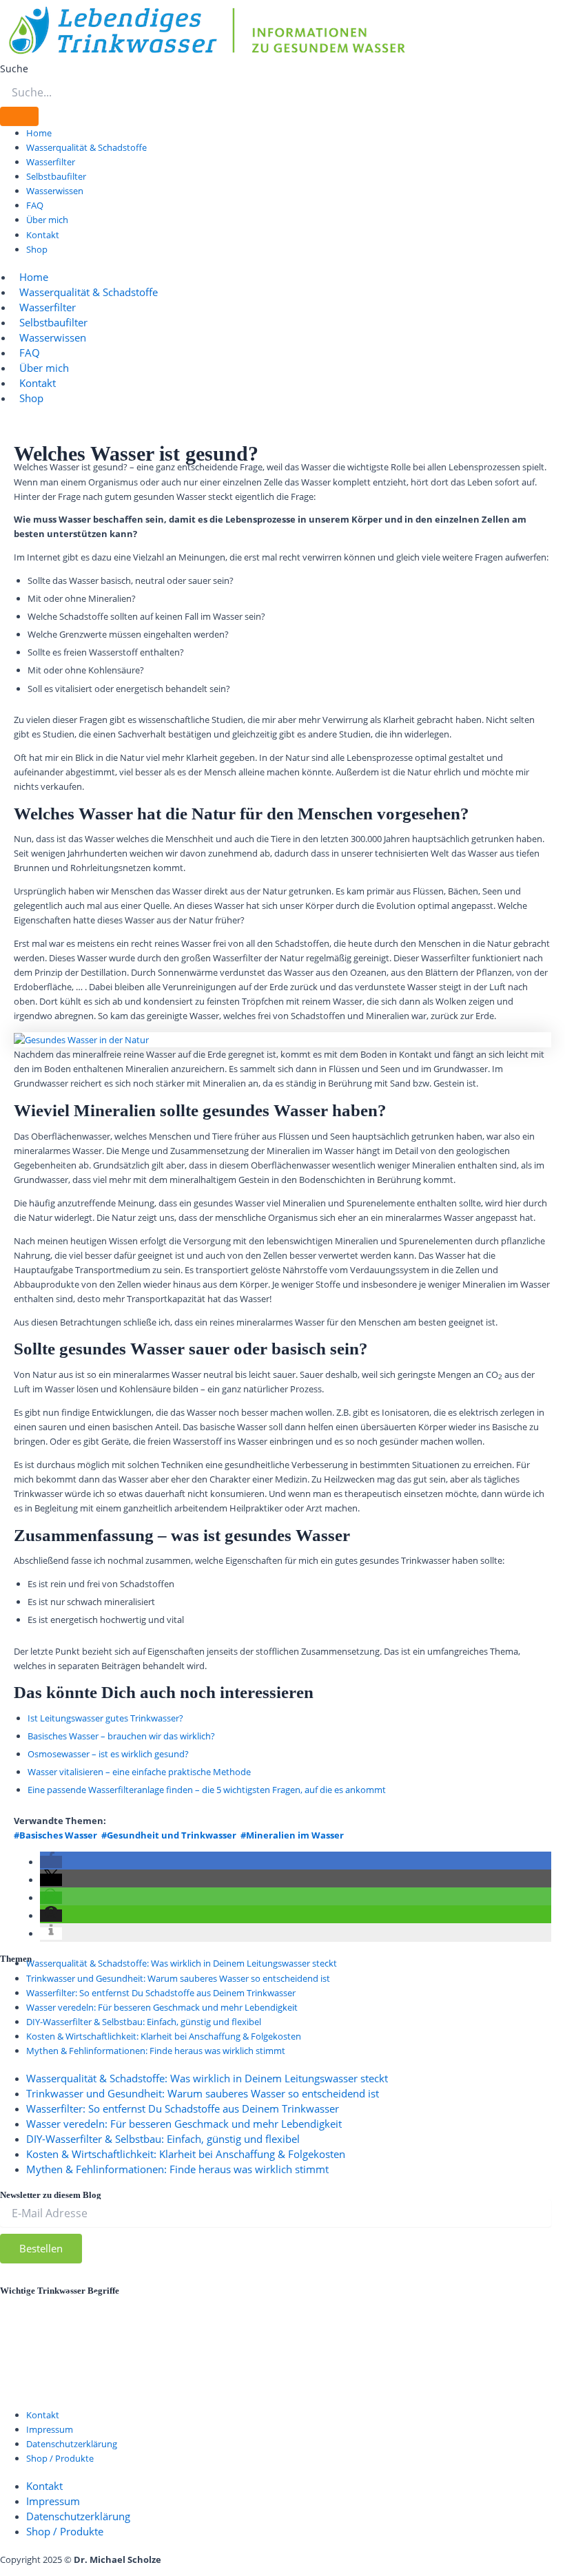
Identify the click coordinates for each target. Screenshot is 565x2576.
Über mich (47, 220)
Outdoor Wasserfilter (82, 2348)
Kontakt (43, 235)
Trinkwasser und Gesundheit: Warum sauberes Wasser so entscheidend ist (178, 1978)
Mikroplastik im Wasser (466, 2315)
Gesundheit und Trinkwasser (169, 2313)
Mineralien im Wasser (74, 2332)
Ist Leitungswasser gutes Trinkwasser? (105, 1718)
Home (39, 133)
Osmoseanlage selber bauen (372, 2332)
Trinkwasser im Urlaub (314, 2365)
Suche (14, 69)
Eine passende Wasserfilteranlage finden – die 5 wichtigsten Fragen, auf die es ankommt (207, 1790)
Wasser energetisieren (295, 2382)
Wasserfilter (51, 162)
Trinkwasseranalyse (58, 2366)
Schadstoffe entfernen (333, 2349)
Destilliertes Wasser (384, 2297)
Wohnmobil (205, 2400)
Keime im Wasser (343, 2314)
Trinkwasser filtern (176, 2365)
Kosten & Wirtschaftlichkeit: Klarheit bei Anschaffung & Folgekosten (164, 2036)
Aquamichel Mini (151, 2297)
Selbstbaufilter (56, 176)
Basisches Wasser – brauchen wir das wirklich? (121, 1736)
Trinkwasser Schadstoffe (471, 2365)
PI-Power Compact (210, 2349)
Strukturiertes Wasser (479, 2348)
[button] (51, 1862)
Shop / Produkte (60, 2458)
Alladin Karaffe (45, 2297)
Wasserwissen (55, 191)
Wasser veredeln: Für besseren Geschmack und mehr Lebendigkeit (162, 2007)
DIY (469, 2296)
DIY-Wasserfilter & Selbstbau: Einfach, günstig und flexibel (144, 2022)
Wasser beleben (154, 2383)
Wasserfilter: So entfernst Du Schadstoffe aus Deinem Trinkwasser (161, 1993)
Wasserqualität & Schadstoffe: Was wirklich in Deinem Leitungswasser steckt (182, 1963)
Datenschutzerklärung (503, 2283)
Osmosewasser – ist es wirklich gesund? (108, 1754)
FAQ (35, 205)
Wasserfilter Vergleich (106, 2400)
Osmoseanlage (216, 2330)
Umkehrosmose (48, 2384)
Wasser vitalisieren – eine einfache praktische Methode (139, 1772)
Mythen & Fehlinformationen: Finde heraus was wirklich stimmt (156, 2051)
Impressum (50, 2429)
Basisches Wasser (266, 2297)
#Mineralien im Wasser (292, 1835)
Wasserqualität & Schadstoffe (86, 147)
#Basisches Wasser (55, 1835)
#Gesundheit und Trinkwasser (169, 1835)
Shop (37, 249)
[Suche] (19, 116)
